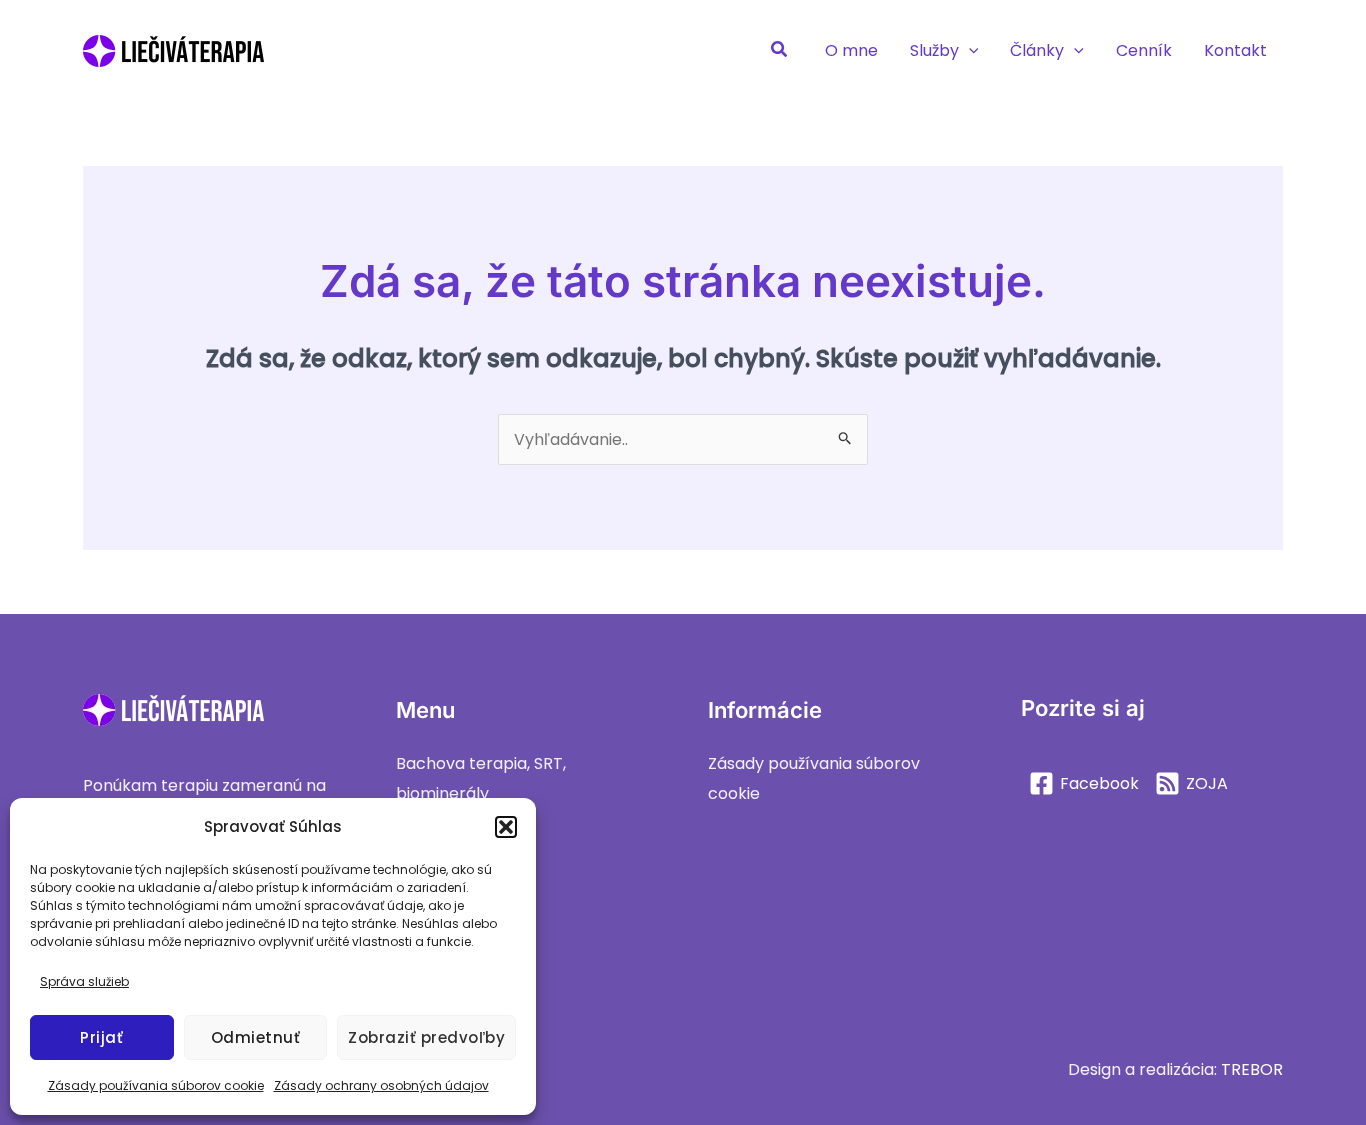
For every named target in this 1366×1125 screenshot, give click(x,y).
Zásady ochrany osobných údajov (381, 1085)
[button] (506, 827)
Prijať (101, 1037)
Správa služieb (84, 981)
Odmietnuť (256, 1037)
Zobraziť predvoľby (426, 1037)
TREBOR (1252, 1069)
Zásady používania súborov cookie (156, 1085)
